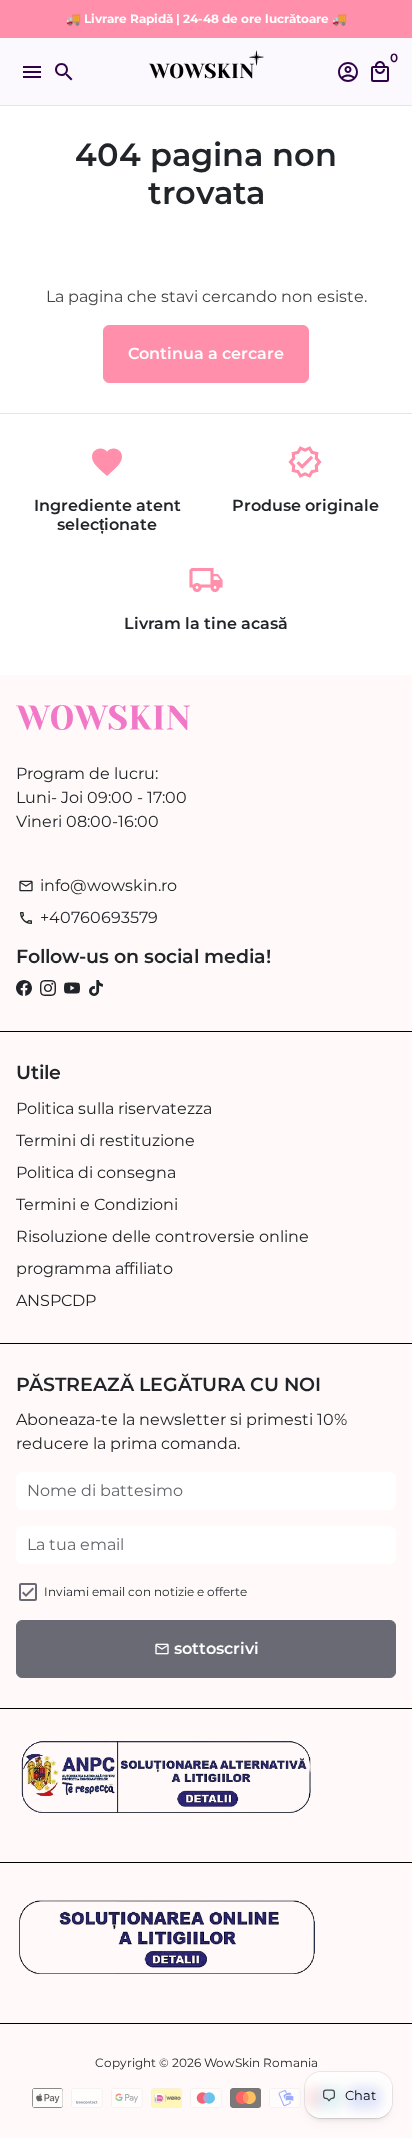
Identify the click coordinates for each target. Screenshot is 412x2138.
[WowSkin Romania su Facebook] (24, 988)
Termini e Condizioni (97, 1204)
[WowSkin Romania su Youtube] (72, 988)
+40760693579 (88, 917)
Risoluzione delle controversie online (162, 1236)
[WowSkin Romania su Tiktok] (96, 988)
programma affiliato (94, 1268)
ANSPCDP (56, 1300)
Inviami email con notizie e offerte (145, 1591)
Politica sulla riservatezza (114, 1108)
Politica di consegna (96, 1172)
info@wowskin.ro (97, 885)
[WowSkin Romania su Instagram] (48, 988)
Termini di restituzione (105, 1140)
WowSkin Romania (261, 2062)
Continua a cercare (206, 353)
